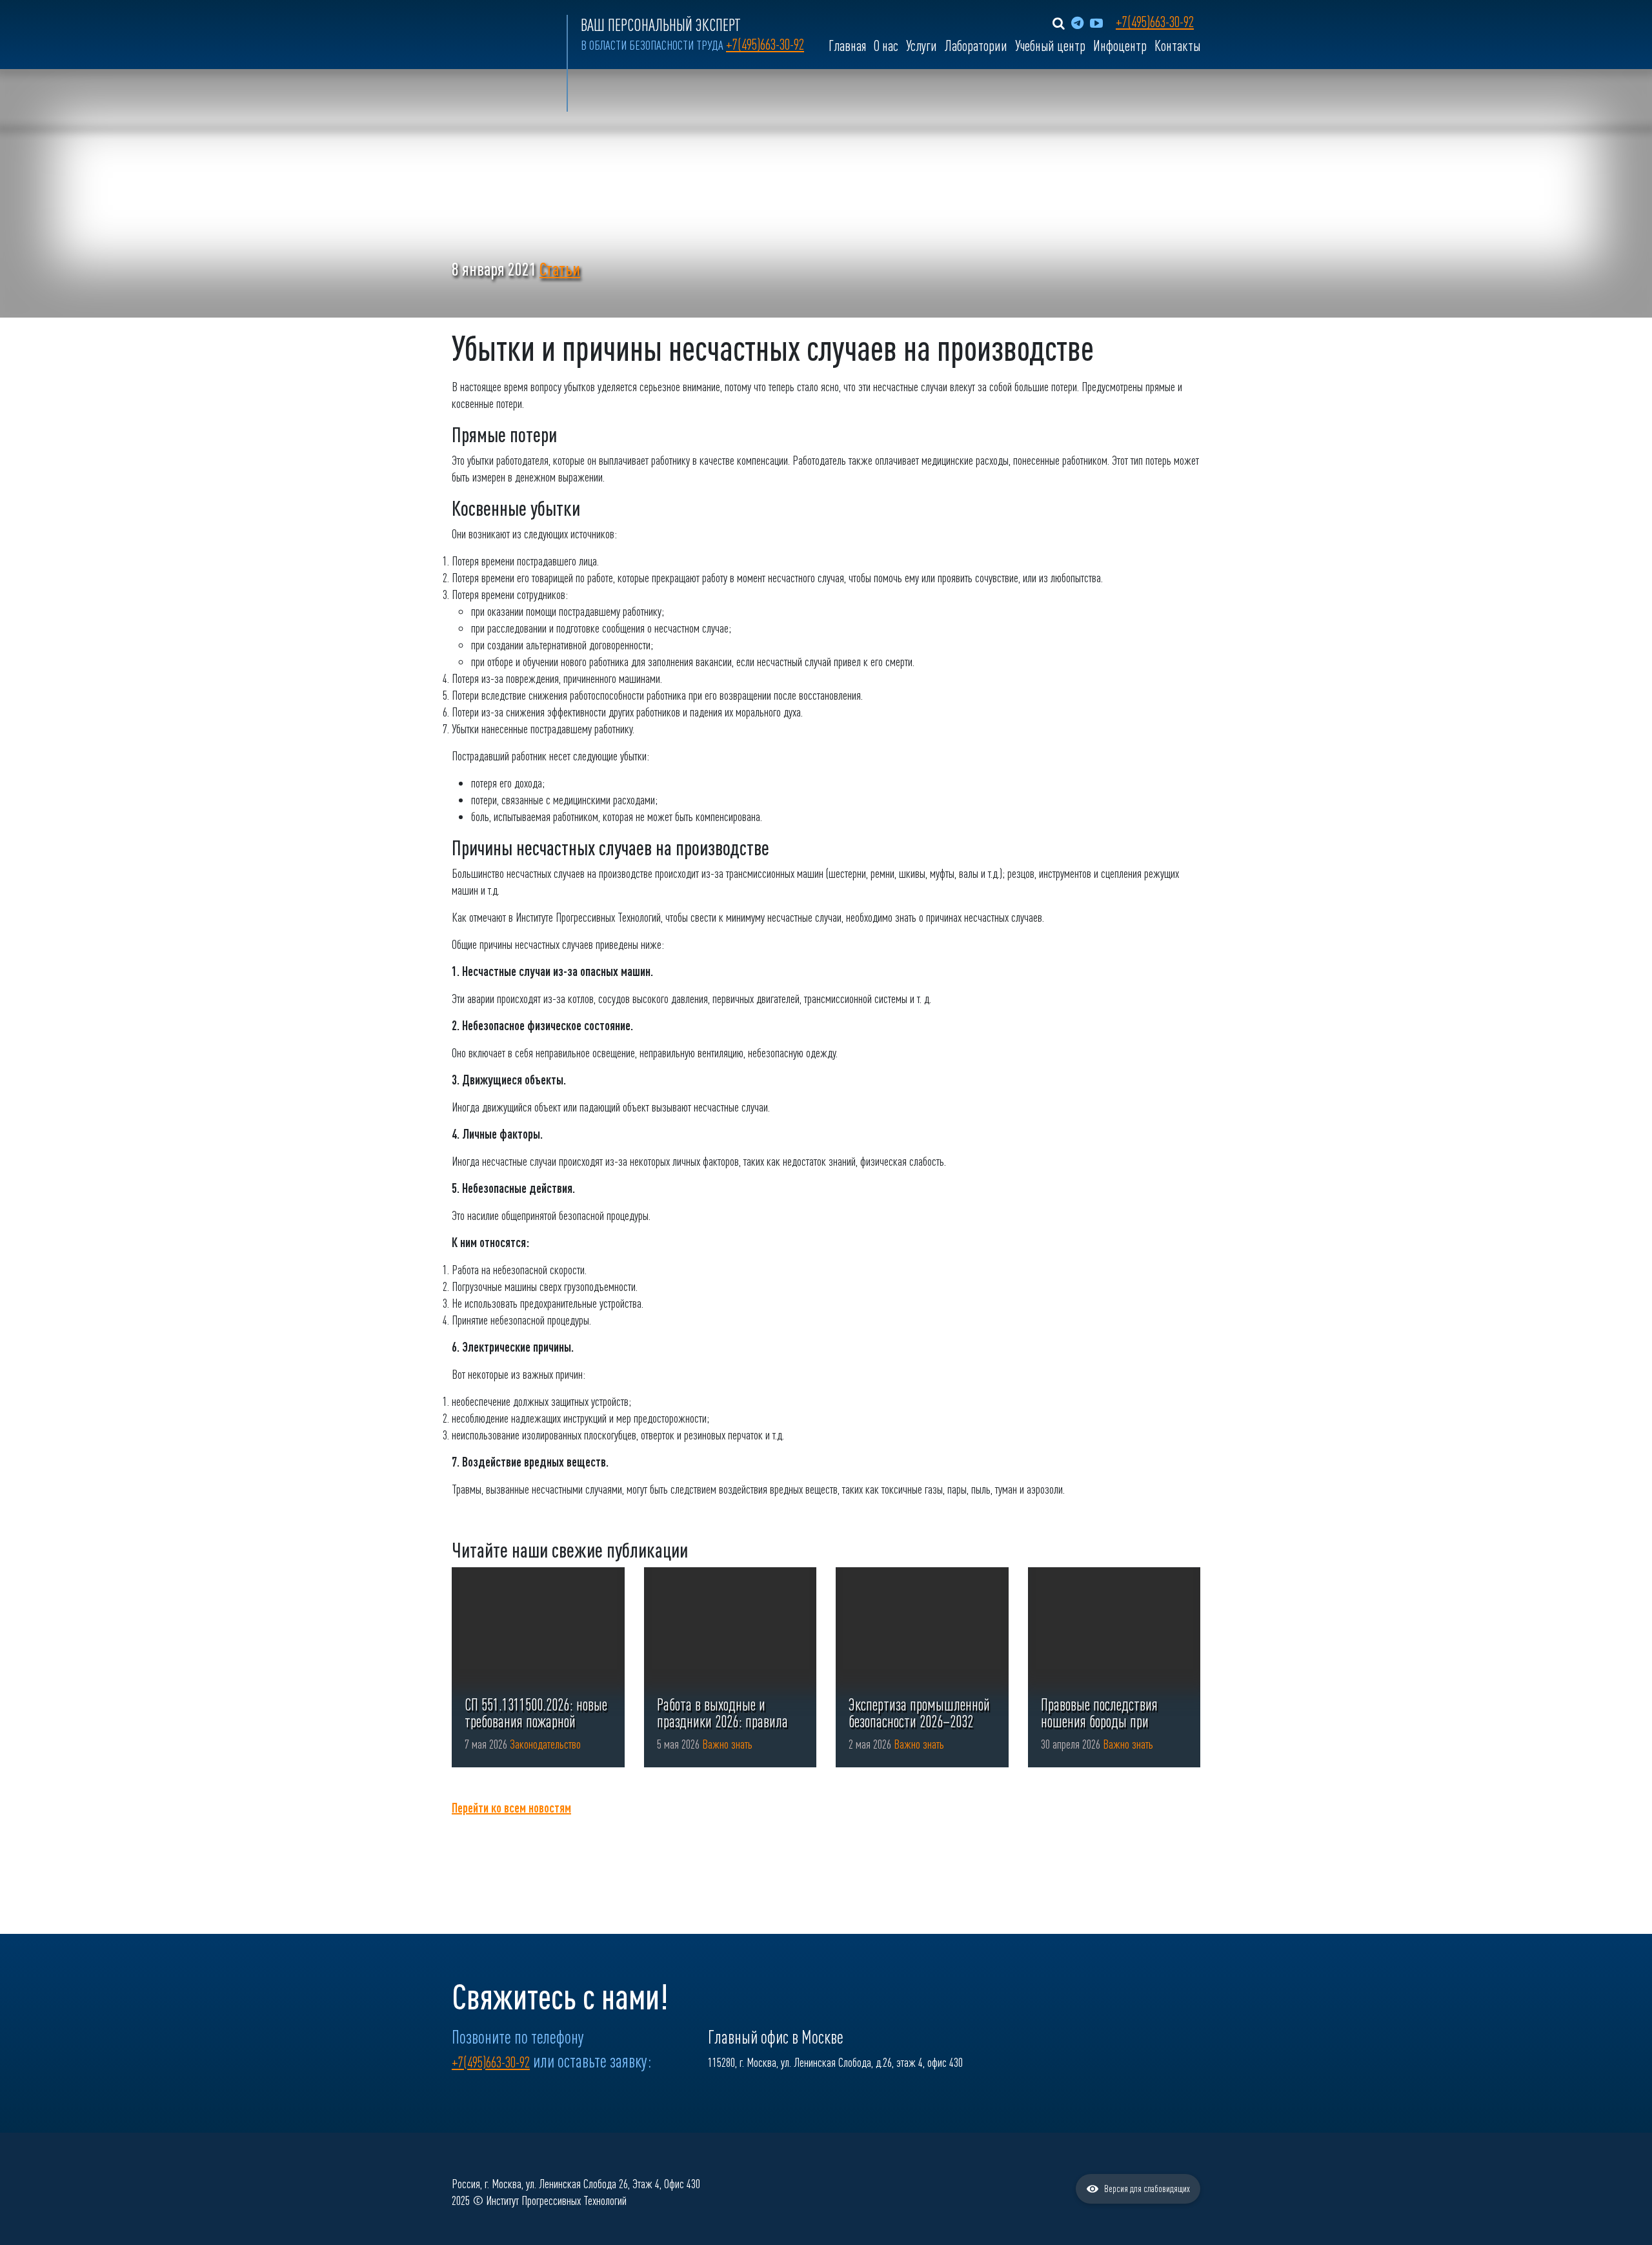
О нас (886, 46)
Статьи (560, 269)
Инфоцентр (1120, 46)
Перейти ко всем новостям (511, 1808)
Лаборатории (976, 46)
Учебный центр (1050, 46)
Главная (847, 46)
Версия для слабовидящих (1147, 2189)
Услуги (922, 46)
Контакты (1177, 46)
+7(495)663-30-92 (765, 45)
